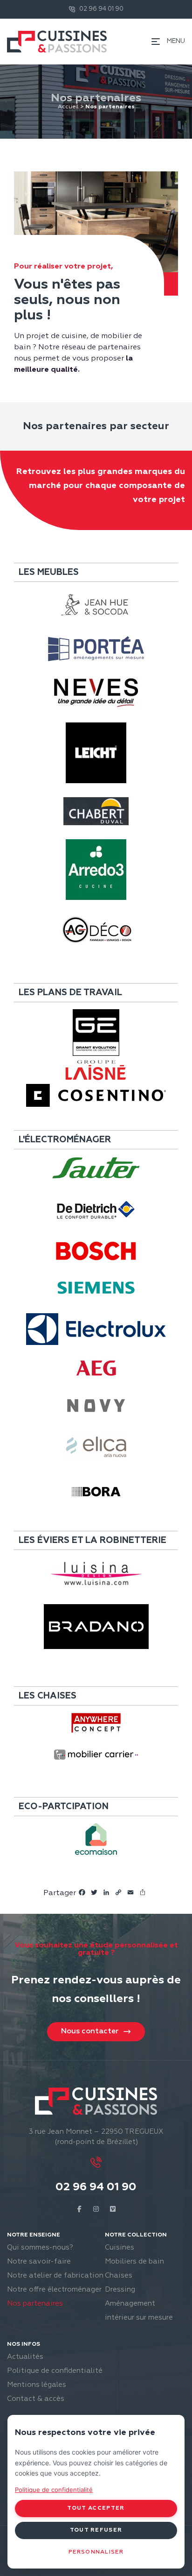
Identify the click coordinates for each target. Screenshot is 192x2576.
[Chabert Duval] (96, 811)
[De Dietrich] (96, 1210)
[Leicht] (96, 753)
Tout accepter (96, 2508)
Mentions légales (37, 2385)
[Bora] (96, 1492)
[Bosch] (96, 1251)
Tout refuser (96, 2530)
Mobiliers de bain (134, 2261)
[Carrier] (96, 1755)
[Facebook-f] (79, 2209)
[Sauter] (96, 1168)
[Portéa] (96, 649)
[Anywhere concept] (96, 1724)
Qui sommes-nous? (40, 2247)
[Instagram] (96, 2209)
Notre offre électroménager (54, 2289)
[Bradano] (96, 1627)
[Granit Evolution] (96, 1033)
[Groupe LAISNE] (96, 1070)
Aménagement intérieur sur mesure (139, 2311)
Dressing (120, 2289)
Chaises (119, 2275)
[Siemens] (96, 1288)
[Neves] (96, 693)
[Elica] (96, 1448)
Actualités (25, 2357)
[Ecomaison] (96, 1839)
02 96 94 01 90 (96, 2187)
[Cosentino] (96, 1095)
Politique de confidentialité (55, 2371)
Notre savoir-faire (39, 2261)
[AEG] (96, 1368)
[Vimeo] (113, 2209)
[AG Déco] (96, 930)
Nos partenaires (35, 2304)
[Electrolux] (96, 1329)
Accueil (68, 107)
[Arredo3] (96, 870)
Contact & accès (36, 2399)
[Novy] (96, 1406)
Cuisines (120, 2247)
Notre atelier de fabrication (55, 2275)
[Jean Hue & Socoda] (96, 605)
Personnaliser (96, 2552)
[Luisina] (96, 1574)
